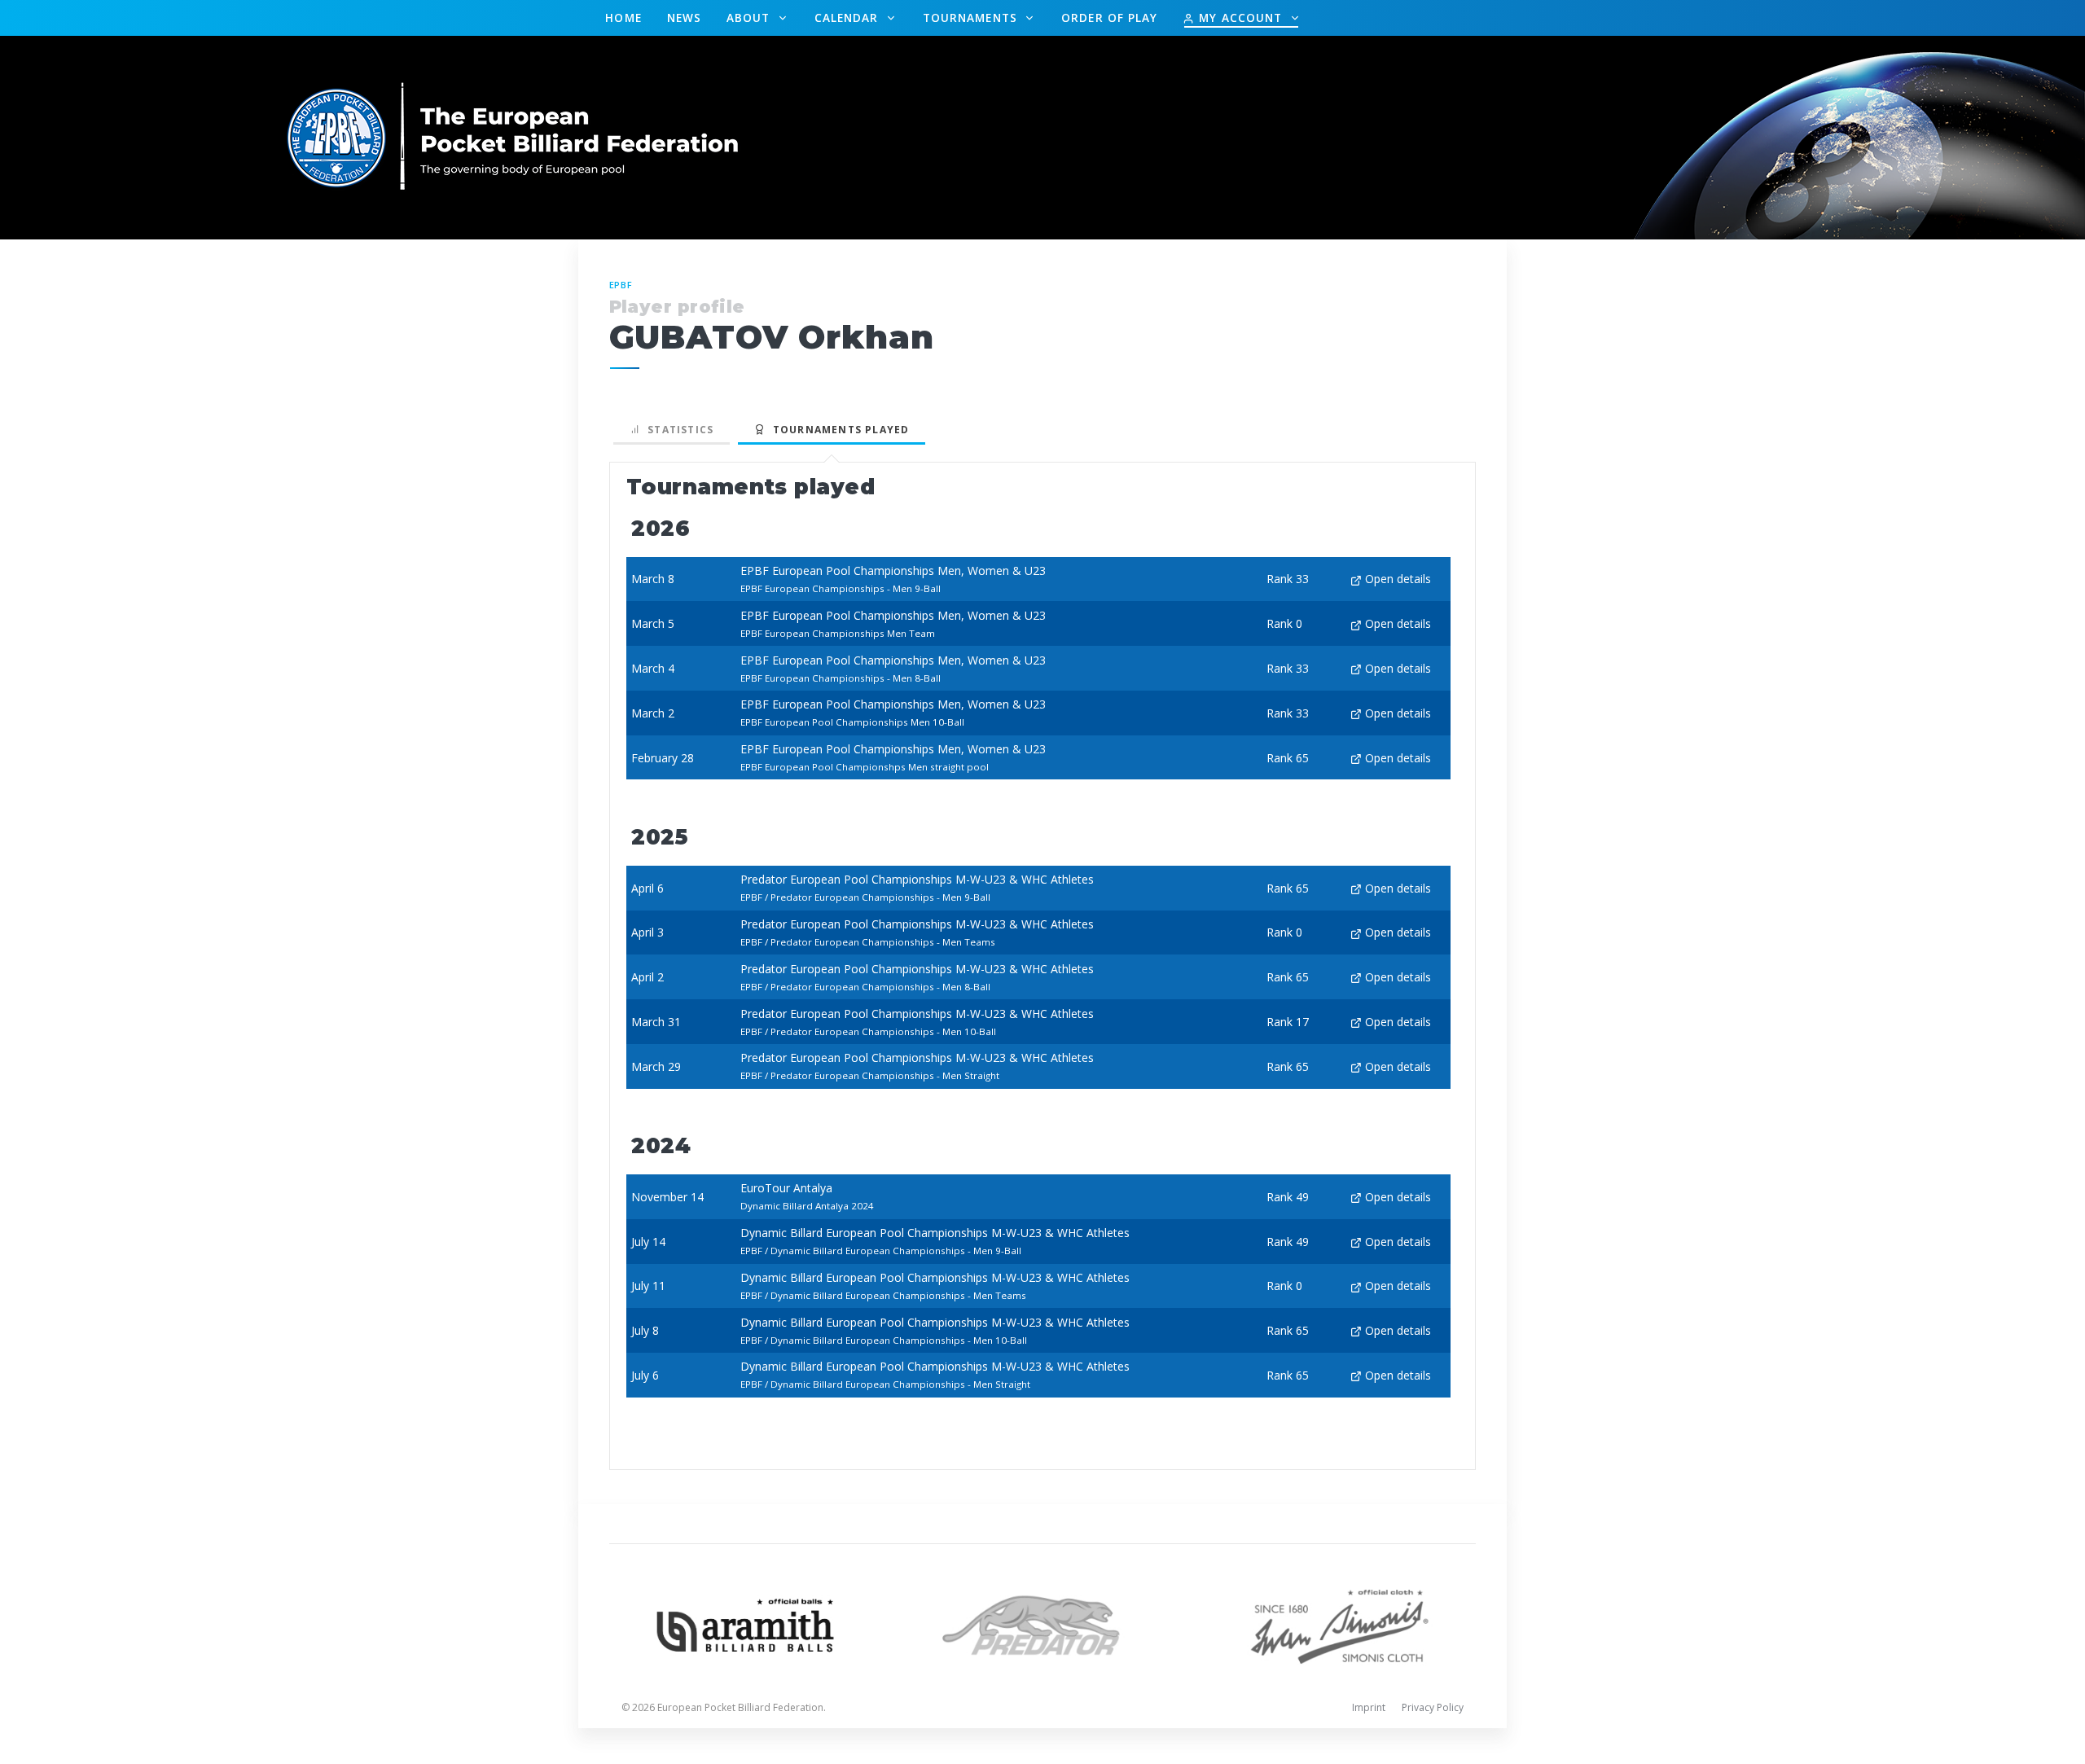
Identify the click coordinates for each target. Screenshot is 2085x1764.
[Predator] (1043, 1624)
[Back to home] (514, 136)
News (684, 18)
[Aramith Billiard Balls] (746, 1624)
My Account (1240, 18)
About (751, 18)
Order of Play (1109, 18)
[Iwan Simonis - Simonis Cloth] (1339, 1624)
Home (623, 18)
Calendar (849, 18)
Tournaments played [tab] (837, 430)
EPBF (621, 285)
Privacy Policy (1433, 1707)
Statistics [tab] (677, 430)
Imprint (1369, 1707)
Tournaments (972, 18)
